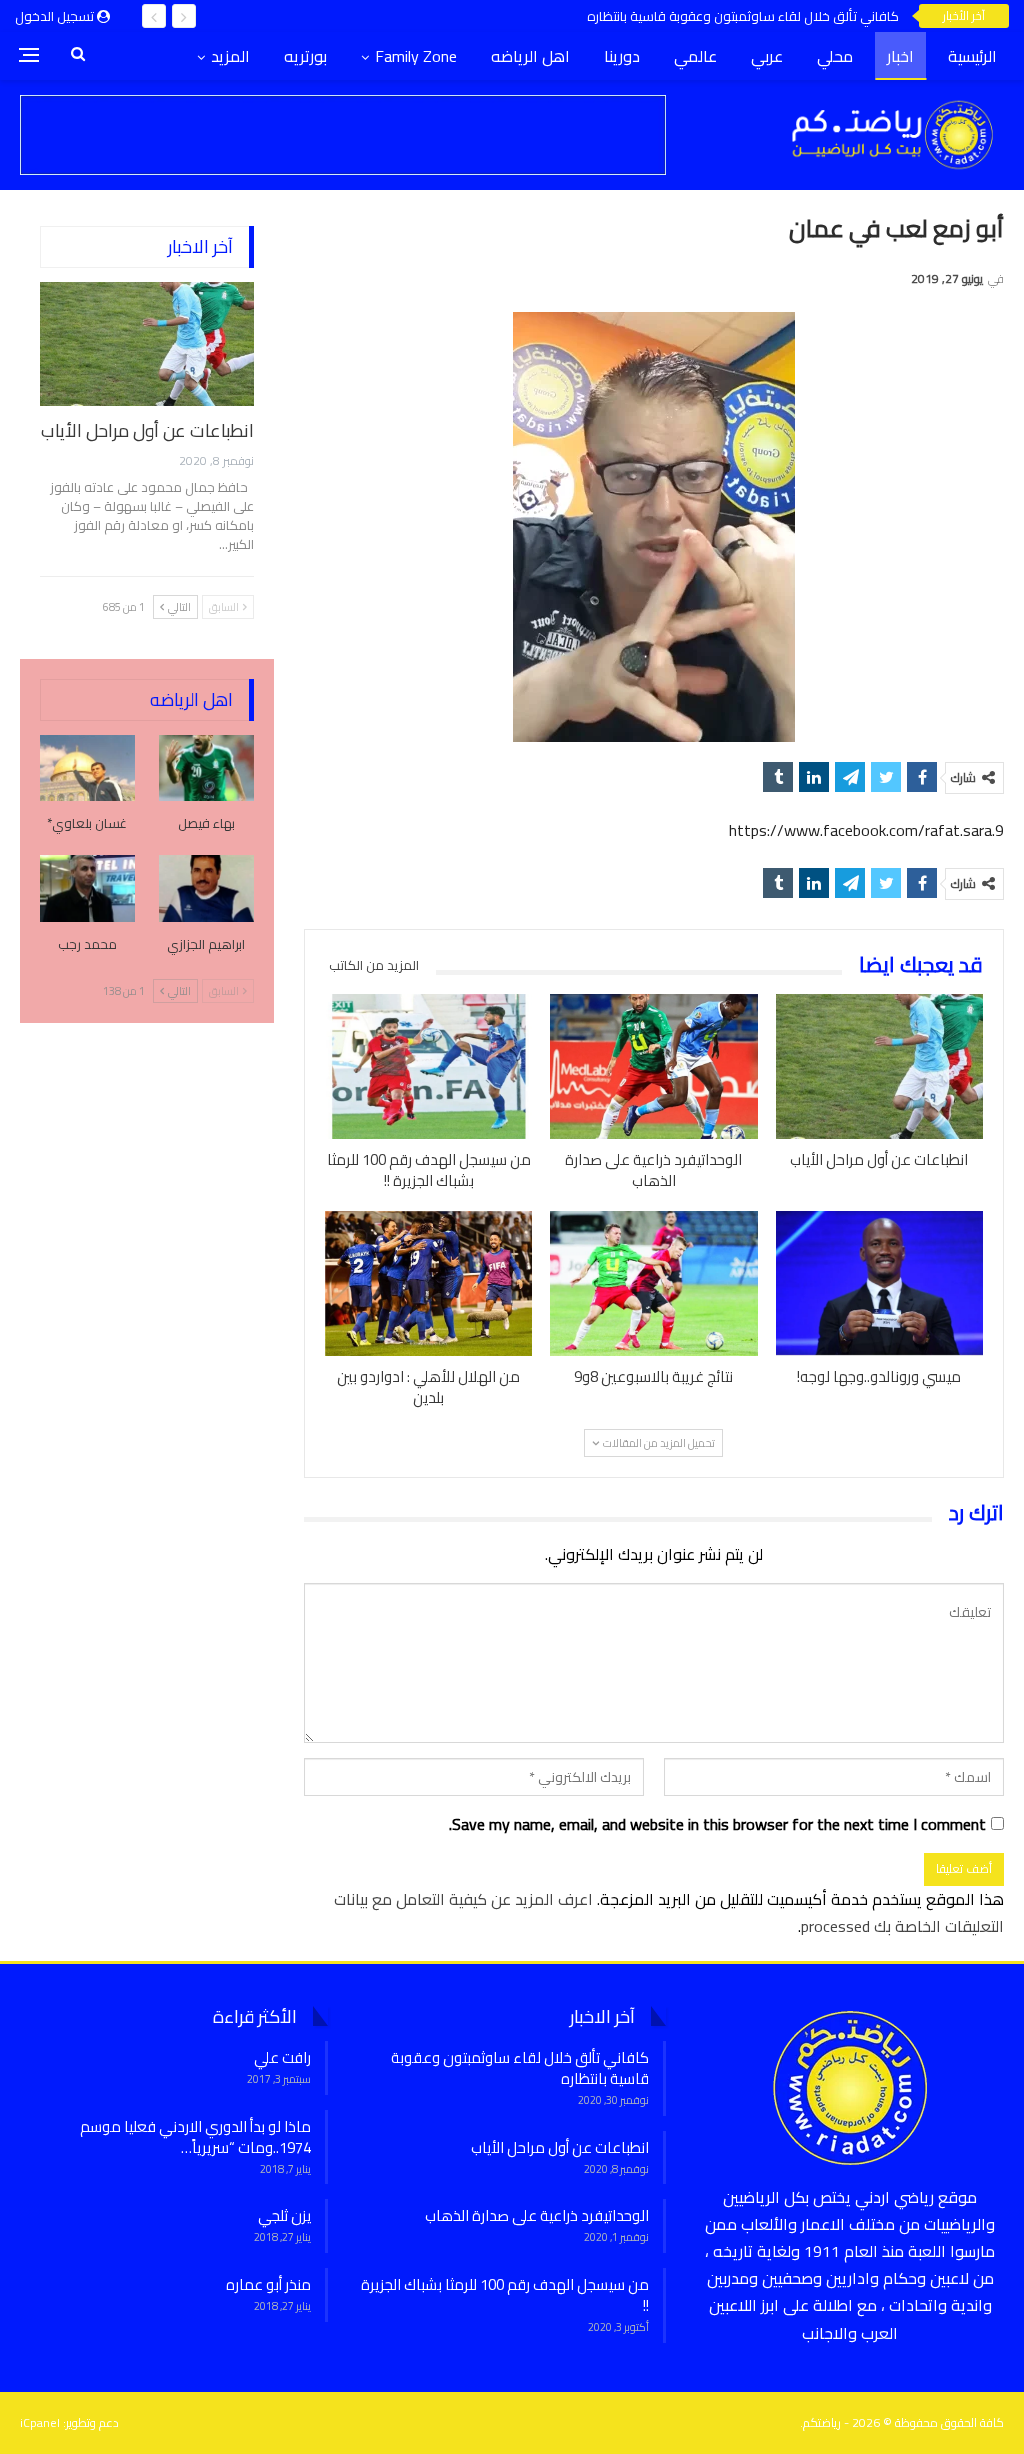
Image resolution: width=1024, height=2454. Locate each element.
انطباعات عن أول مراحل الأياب (147, 430)
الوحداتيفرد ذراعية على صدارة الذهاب (537, 2215)
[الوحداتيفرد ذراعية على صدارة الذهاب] (653, 1066)
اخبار (900, 56)
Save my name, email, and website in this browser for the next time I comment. (717, 1824)
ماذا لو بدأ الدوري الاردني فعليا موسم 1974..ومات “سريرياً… (195, 2137)
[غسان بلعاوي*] (87, 768)
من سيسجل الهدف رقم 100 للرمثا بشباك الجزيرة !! (505, 2295)
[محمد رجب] (87, 888)
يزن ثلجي (284, 2215)
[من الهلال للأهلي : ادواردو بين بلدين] (428, 1283)
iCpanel (40, 2422)
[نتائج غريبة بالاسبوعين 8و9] (653, 1283)
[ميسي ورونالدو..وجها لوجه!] (879, 1283)
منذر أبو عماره (268, 2284)
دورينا (622, 56)
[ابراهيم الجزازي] (206, 888)
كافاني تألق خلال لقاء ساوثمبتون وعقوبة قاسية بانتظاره (743, 16)
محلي (835, 56)
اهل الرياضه (530, 56)
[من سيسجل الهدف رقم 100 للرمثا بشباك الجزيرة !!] (428, 1066)
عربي (767, 56)
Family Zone (416, 56)
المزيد (230, 56)
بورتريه (305, 56)
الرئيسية (972, 56)
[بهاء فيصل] (206, 768)
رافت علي (282, 2057)
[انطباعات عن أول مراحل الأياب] (879, 1066)
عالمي (695, 56)
